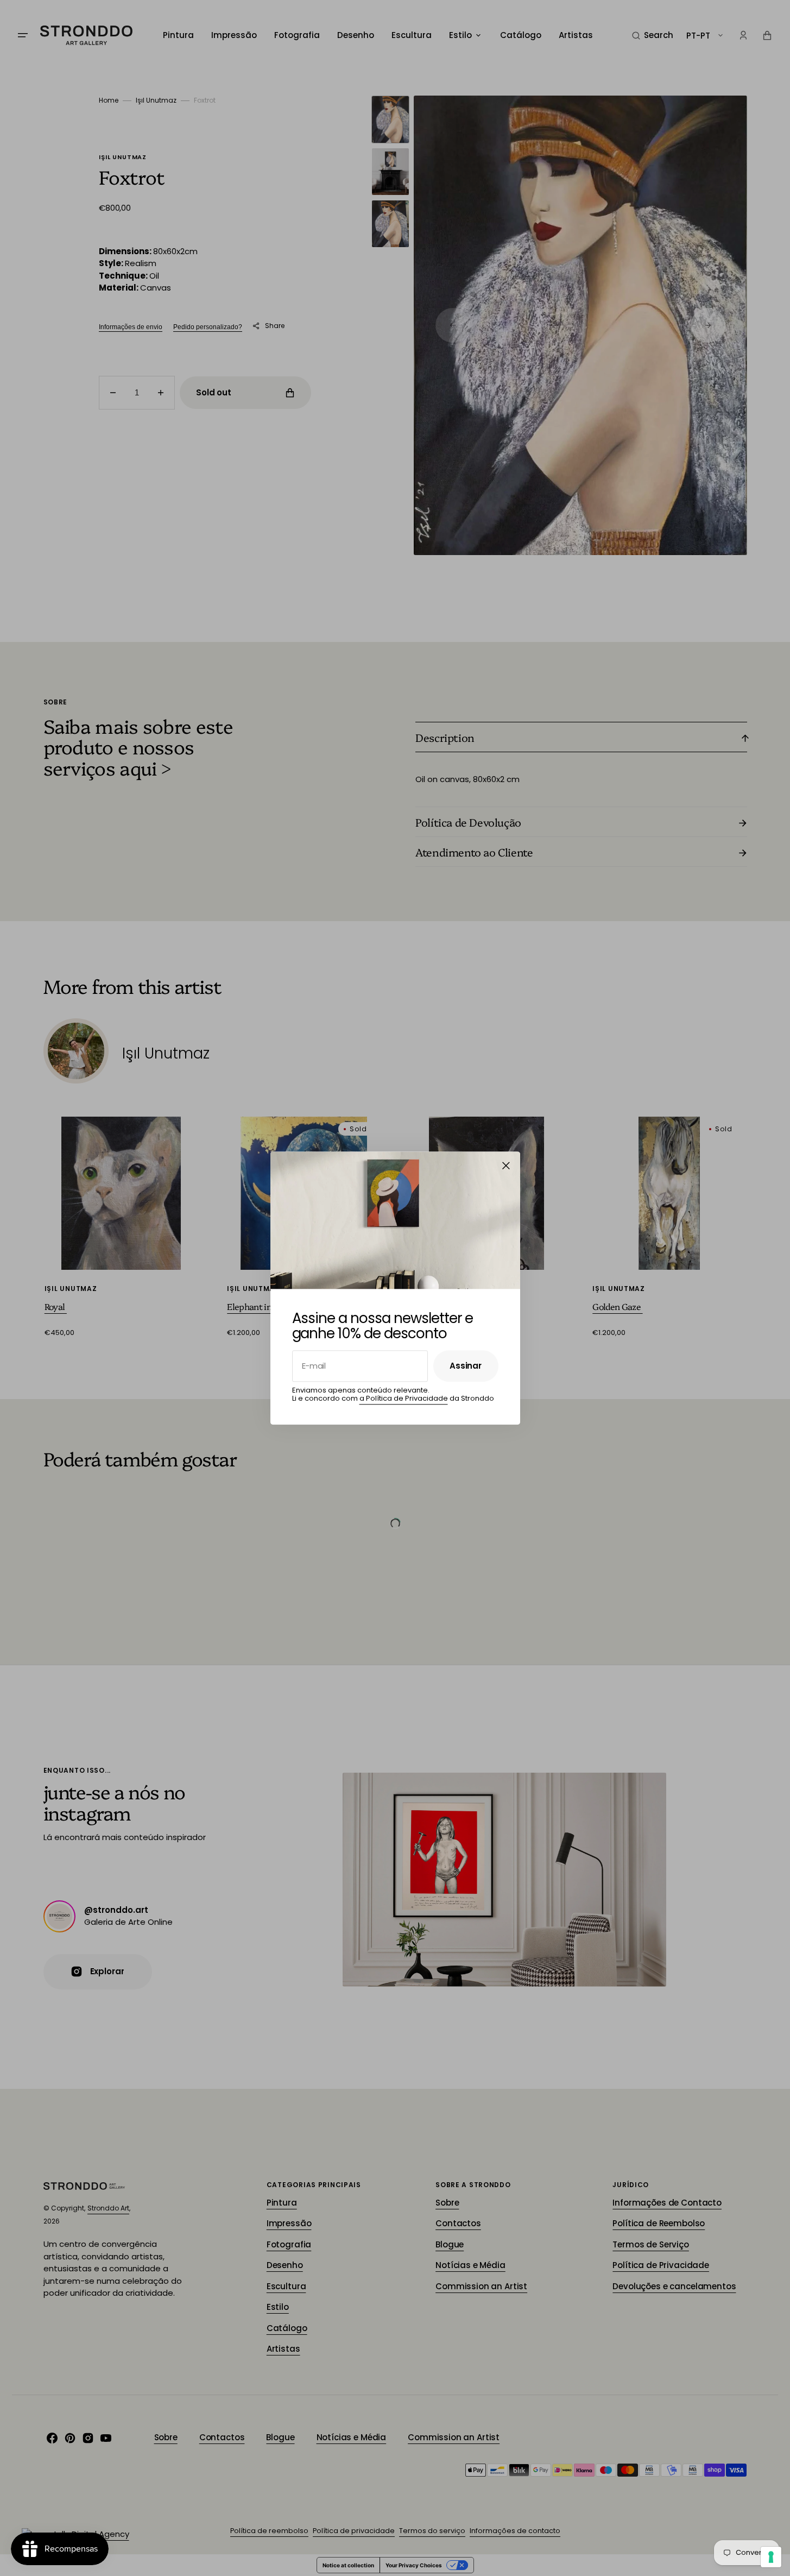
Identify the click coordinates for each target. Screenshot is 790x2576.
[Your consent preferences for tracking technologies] (771, 2557)
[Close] (506, 1166)
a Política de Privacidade (404, 1399)
